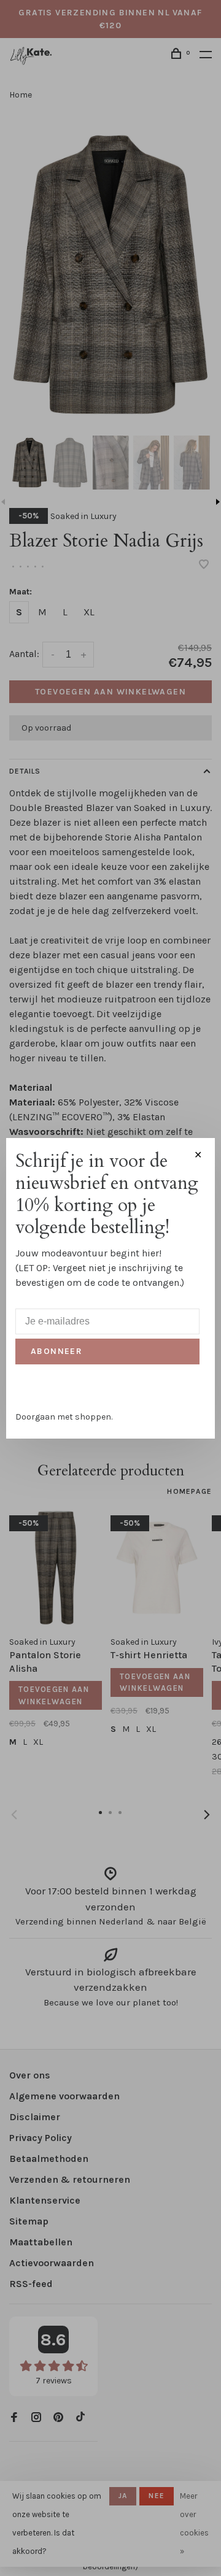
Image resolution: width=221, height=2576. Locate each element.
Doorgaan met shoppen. (64, 1417)
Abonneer (56, 1351)
